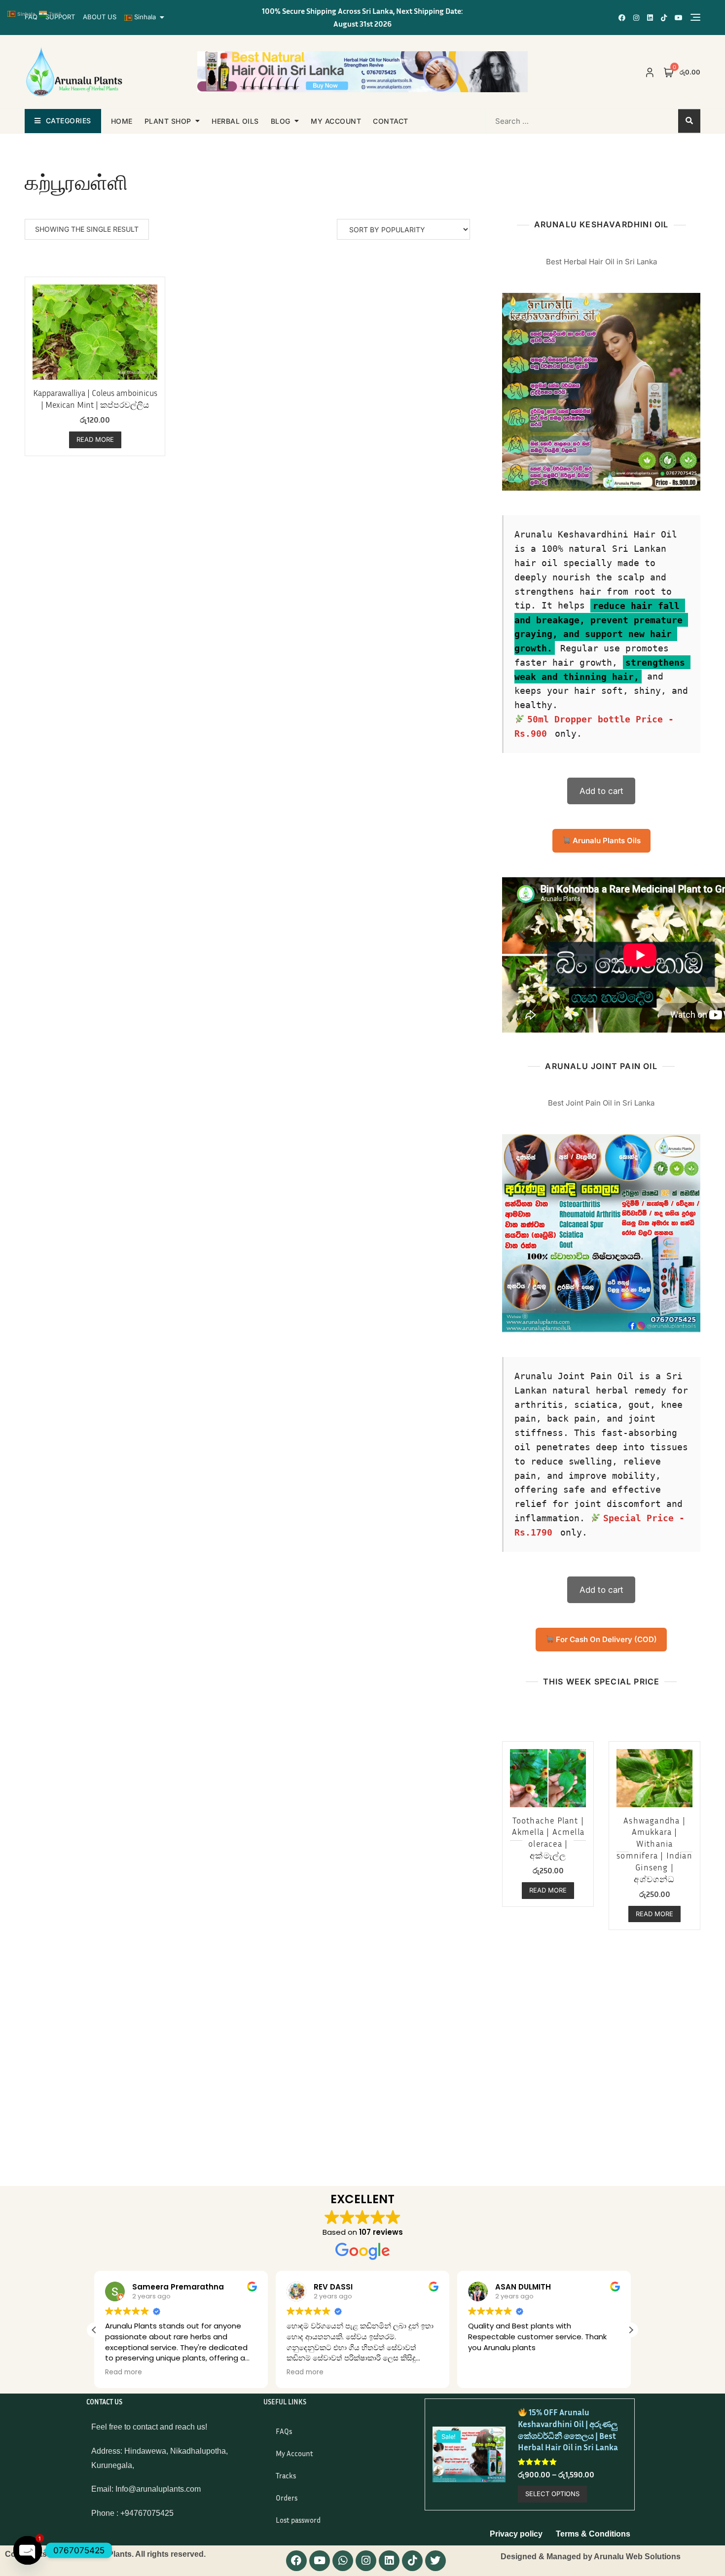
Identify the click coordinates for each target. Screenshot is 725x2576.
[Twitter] (435, 2561)
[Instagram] (366, 2561)
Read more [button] (225, 2372)
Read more (95, 439)
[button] (94, 2330)
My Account (294, 2453)
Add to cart (601, 791)
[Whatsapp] (343, 2561)
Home (122, 121)
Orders (287, 2498)
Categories (69, 121)
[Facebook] (296, 2561)
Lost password (298, 2520)
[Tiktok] (412, 2561)
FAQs (284, 2431)
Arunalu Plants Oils (606, 841)
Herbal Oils (235, 121)
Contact (391, 121)
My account (336, 121)
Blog (281, 121)
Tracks (286, 2475)
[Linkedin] (389, 2561)
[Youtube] (320, 2561)
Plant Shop (168, 121)
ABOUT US (100, 17)
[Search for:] (548, 121)
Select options (552, 2494)
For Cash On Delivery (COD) (605, 1639)
